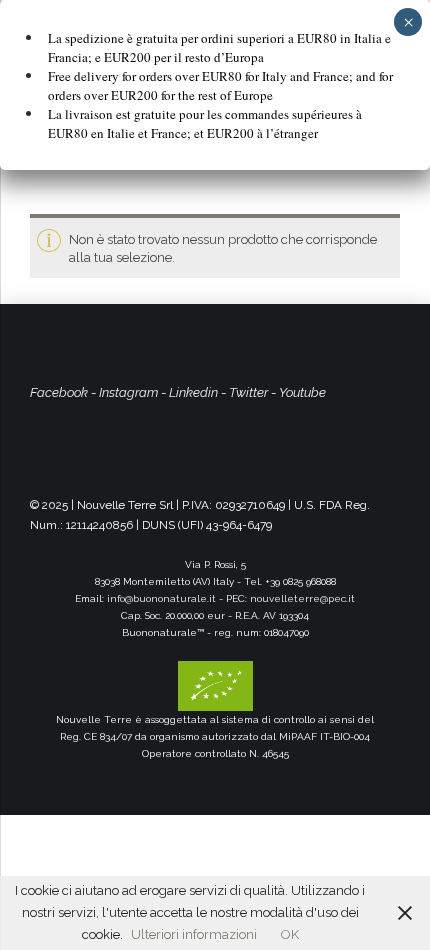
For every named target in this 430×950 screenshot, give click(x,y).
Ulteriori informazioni (194, 934)
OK (290, 934)
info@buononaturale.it (161, 598)
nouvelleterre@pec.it (302, 598)
